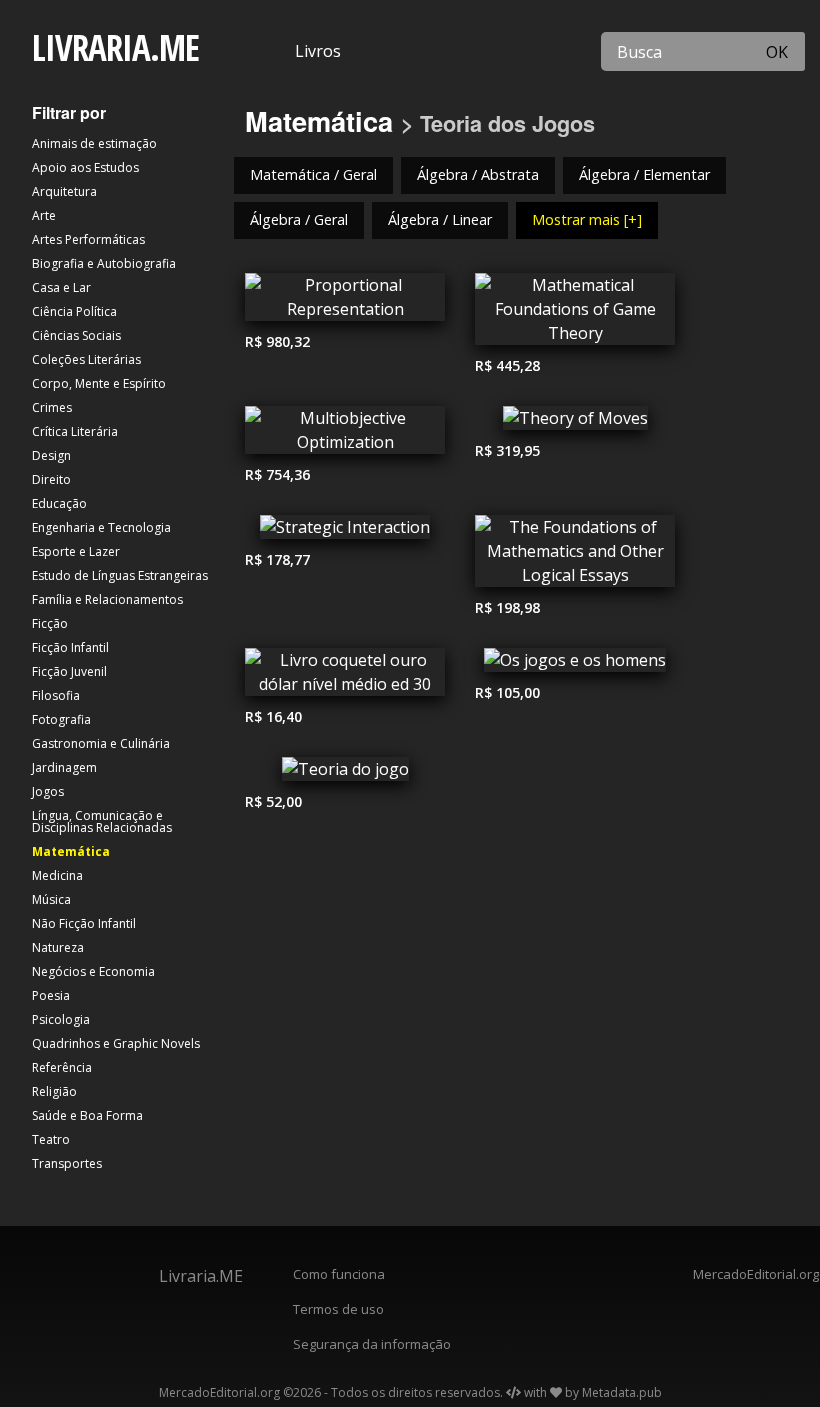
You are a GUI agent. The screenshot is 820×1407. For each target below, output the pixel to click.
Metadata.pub (622, 1392)
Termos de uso (338, 1309)
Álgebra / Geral (299, 219)
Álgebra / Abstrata (478, 174)
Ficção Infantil (70, 647)
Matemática (71, 851)
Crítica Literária (75, 431)
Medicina (57, 875)
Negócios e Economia (93, 971)
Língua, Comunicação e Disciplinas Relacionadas (102, 821)
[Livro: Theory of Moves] (575, 423)
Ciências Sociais (76, 335)
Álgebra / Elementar (644, 174)
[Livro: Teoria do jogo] (345, 774)
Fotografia (61, 719)
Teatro (51, 1139)
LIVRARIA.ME (115, 47)
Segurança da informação (372, 1344)
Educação (59, 503)
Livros (318, 51)
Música (51, 899)
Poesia (51, 995)
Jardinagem (64, 767)
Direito (51, 479)
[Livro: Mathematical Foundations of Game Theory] (575, 314)
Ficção (50, 623)
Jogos (48, 791)
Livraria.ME (201, 1276)
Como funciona (339, 1274)
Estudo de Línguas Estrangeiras (120, 575)
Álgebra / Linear (440, 219)
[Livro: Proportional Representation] (345, 302)
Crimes (52, 407)
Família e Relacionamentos (107, 599)
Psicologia (61, 1019)
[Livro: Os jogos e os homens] (575, 665)
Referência (62, 1067)
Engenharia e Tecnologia (101, 527)
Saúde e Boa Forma (87, 1115)
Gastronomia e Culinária (101, 743)
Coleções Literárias (86, 359)
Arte (44, 215)
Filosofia (56, 695)
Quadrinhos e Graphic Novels (116, 1043)
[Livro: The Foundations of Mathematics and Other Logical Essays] (575, 556)
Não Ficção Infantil (84, 923)
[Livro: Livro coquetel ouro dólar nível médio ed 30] (345, 677)
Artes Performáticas (88, 239)
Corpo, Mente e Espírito (99, 383)
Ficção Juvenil (69, 671)
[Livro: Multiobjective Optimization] (345, 435)
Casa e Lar (61, 287)
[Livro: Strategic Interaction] (345, 532)
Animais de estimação (94, 143)
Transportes (67, 1163)
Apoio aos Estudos (85, 167)
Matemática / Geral (313, 174)
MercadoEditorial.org (751, 1274)
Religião (54, 1091)
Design (51, 455)
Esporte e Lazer (76, 551)
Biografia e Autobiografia (104, 263)
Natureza (58, 947)
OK (777, 52)
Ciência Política (74, 311)
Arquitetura (64, 191)
